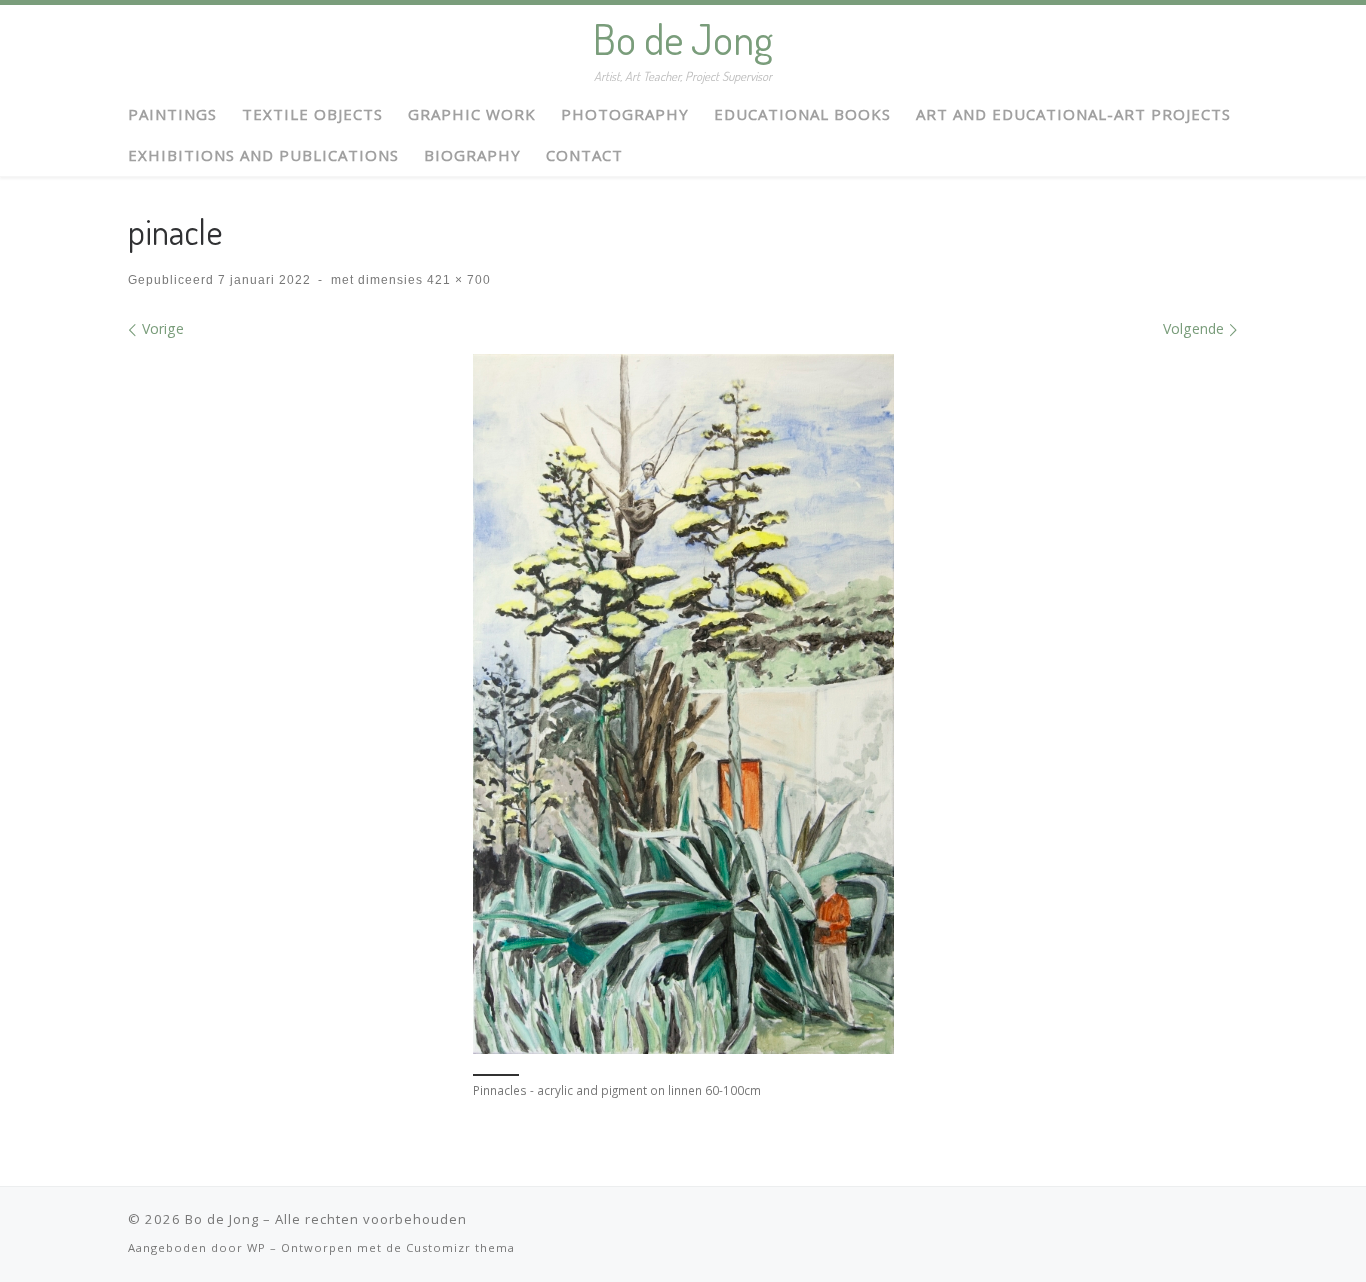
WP (256, 1247)
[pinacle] (683, 704)
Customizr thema (460, 1247)
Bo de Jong (222, 1219)
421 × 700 (457, 279)
